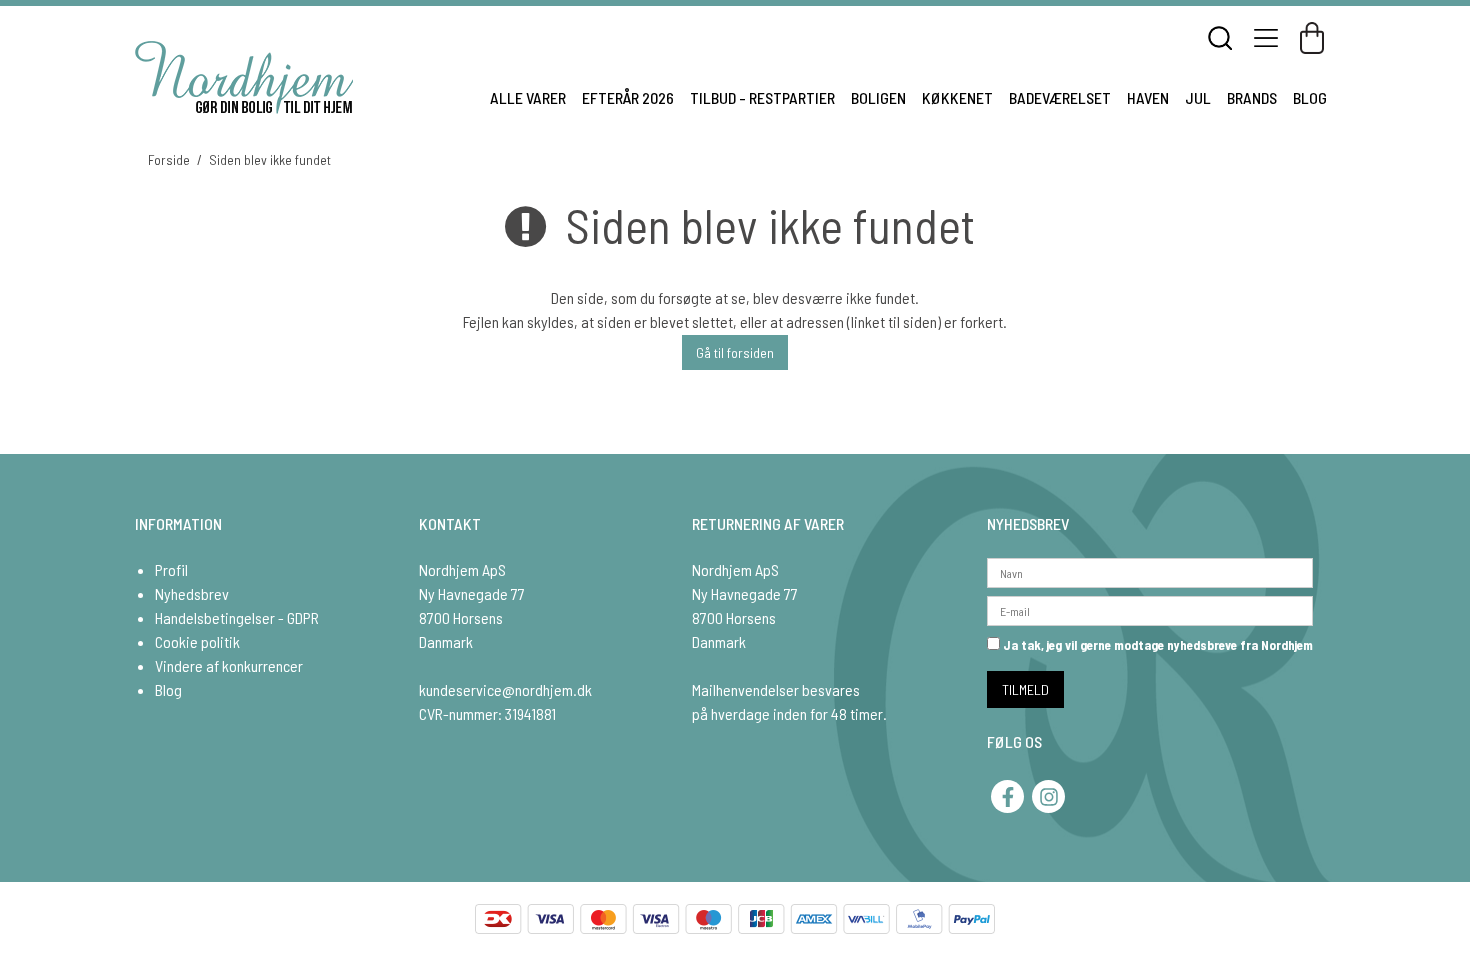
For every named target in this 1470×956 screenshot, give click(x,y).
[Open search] (1220, 38)
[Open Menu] (1266, 38)
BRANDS (1252, 97)
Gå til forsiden (735, 352)
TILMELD (1025, 689)
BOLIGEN (878, 97)
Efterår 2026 (628, 97)
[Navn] (1150, 570)
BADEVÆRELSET (1060, 97)
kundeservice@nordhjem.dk (505, 689)
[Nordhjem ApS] (244, 77)
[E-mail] (1150, 608)
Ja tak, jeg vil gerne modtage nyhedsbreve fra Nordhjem (1156, 645)
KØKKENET (957, 97)
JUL (1198, 97)
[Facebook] (1007, 796)
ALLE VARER (528, 97)
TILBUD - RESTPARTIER (762, 97)
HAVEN (1148, 97)
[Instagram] (1048, 796)
